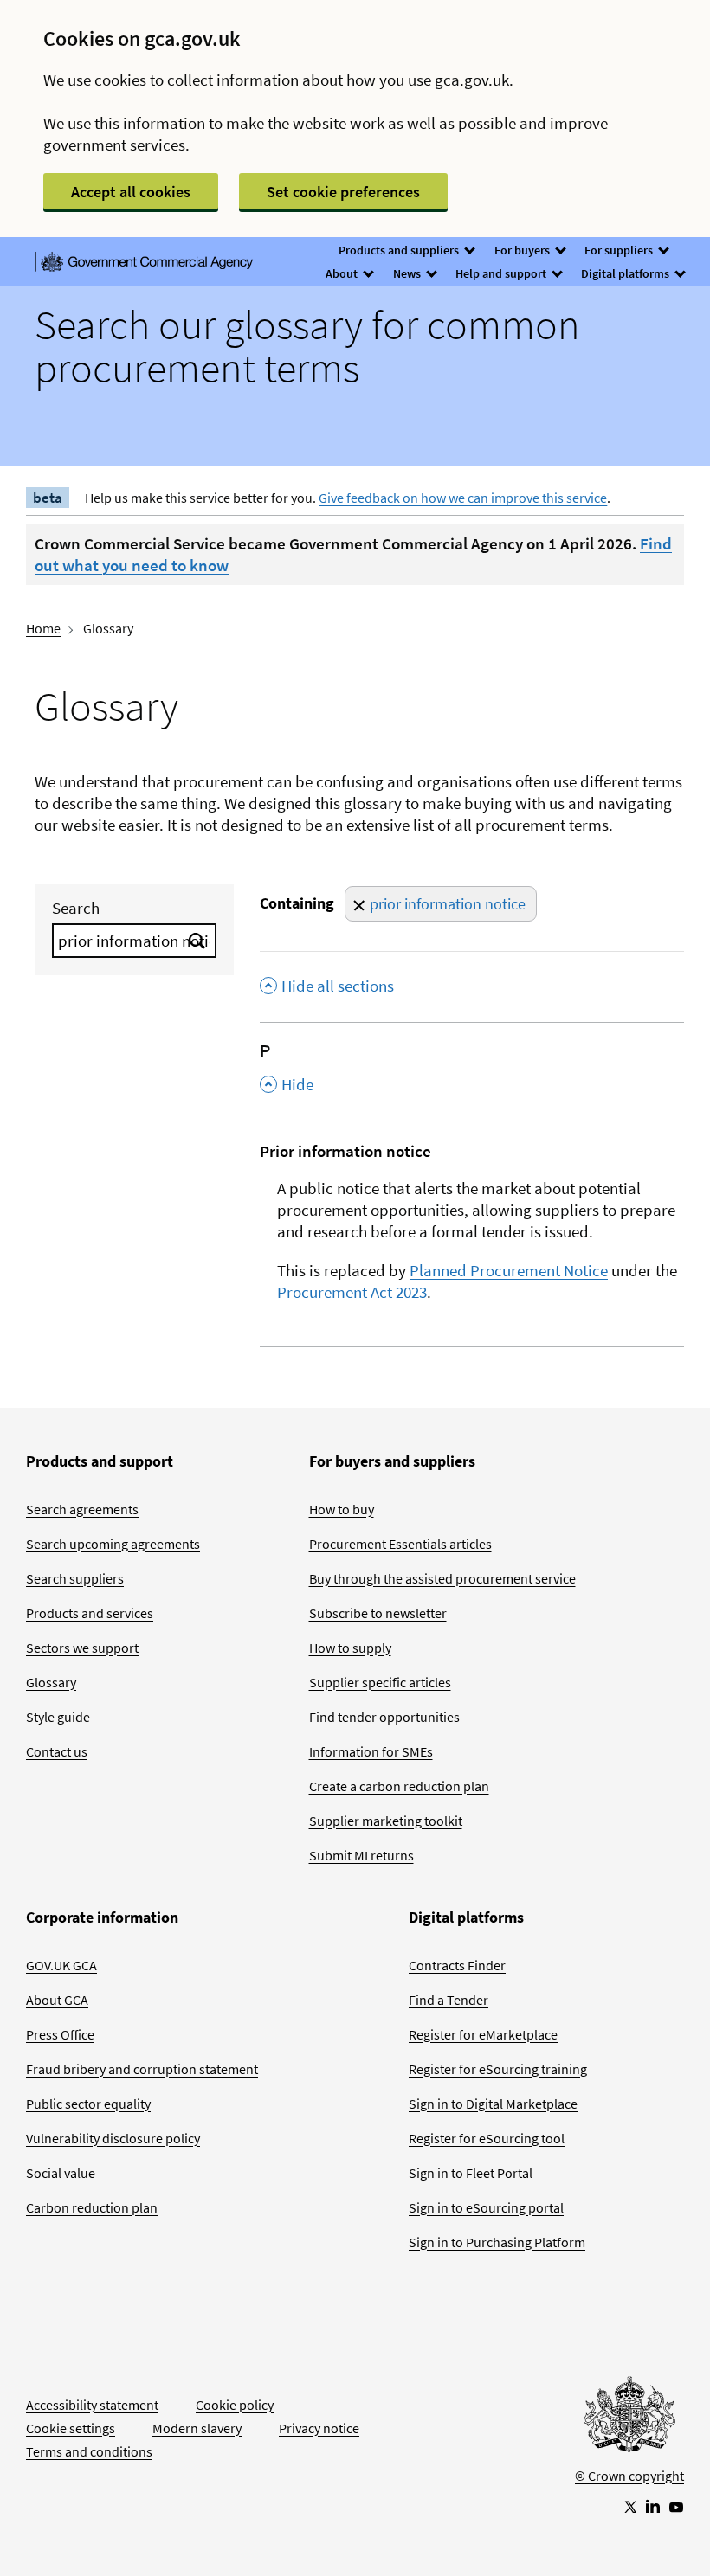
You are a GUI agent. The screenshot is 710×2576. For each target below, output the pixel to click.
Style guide (58, 1717)
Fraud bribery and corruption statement (142, 2069)
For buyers (523, 250)
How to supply (350, 1648)
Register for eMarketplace (483, 2034)
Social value (61, 2173)
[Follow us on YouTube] (676, 2506)
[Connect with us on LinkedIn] (653, 2506)
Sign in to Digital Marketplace (493, 2104)
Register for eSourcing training (498, 2069)
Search (76, 908)
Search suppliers (75, 1578)
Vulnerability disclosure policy (113, 2138)
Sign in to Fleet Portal (471, 2173)
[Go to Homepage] (629, 2419)
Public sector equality (88, 2104)
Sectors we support (82, 1648)
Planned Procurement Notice (509, 1270)
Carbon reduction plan (92, 2207)
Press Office (60, 2034)
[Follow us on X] (629, 2506)
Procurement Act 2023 (352, 1292)
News (408, 273)
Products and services (90, 1613)
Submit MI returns (361, 1855)
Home (43, 628)
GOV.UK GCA (61, 1965)
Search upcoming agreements (113, 1544)
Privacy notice (319, 2428)
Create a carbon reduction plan (399, 1786)
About (343, 273)
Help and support (502, 273)
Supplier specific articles (380, 1682)
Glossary (51, 1682)
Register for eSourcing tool (487, 2138)
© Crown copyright (629, 2476)
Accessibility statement (92, 2405)
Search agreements (82, 1509)
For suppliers (620, 250)
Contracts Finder (457, 1965)
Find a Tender (449, 2000)
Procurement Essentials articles (400, 1544)
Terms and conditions (89, 2451)
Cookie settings (71, 2428)
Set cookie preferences (343, 192)
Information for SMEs (371, 1751)
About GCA (57, 2000)
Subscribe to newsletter (378, 1613)
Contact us (57, 1751)
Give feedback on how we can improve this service (463, 498)
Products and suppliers (400, 250)
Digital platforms (626, 273)
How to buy (342, 1509)
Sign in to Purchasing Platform (497, 2242)
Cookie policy (235, 2405)
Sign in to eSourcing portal (486, 2207)
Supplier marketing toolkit (386, 1821)
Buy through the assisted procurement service (442, 1578)
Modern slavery (197, 2428)
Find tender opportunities (384, 1717)
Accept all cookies (131, 192)
